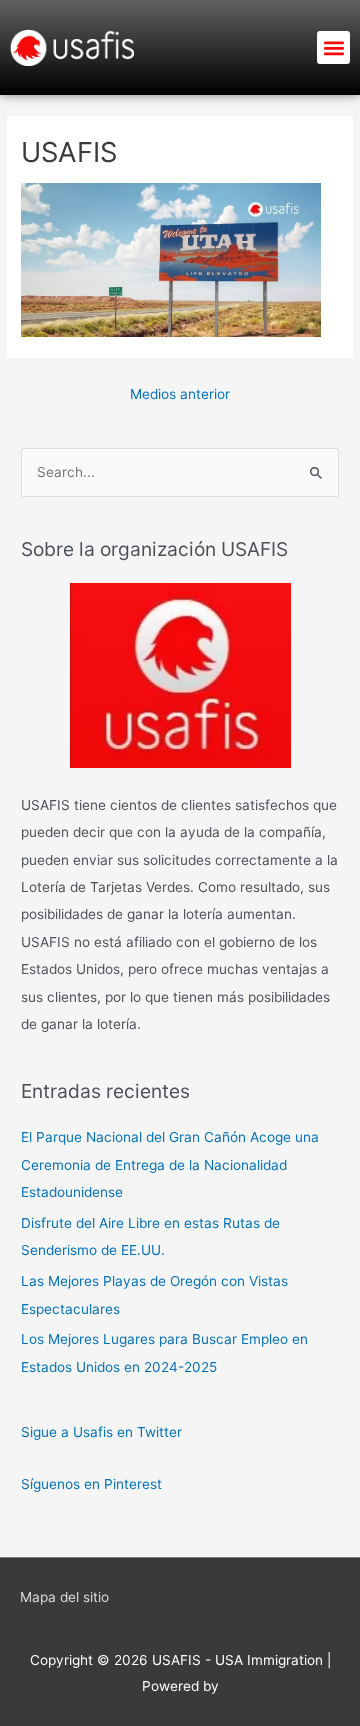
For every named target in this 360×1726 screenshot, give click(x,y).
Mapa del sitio (64, 1597)
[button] (333, 47)
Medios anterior (180, 394)
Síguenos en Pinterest (91, 1484)
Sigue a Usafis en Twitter (101, 1432)
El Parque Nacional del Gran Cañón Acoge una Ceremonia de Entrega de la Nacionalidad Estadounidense (170, 1164)
